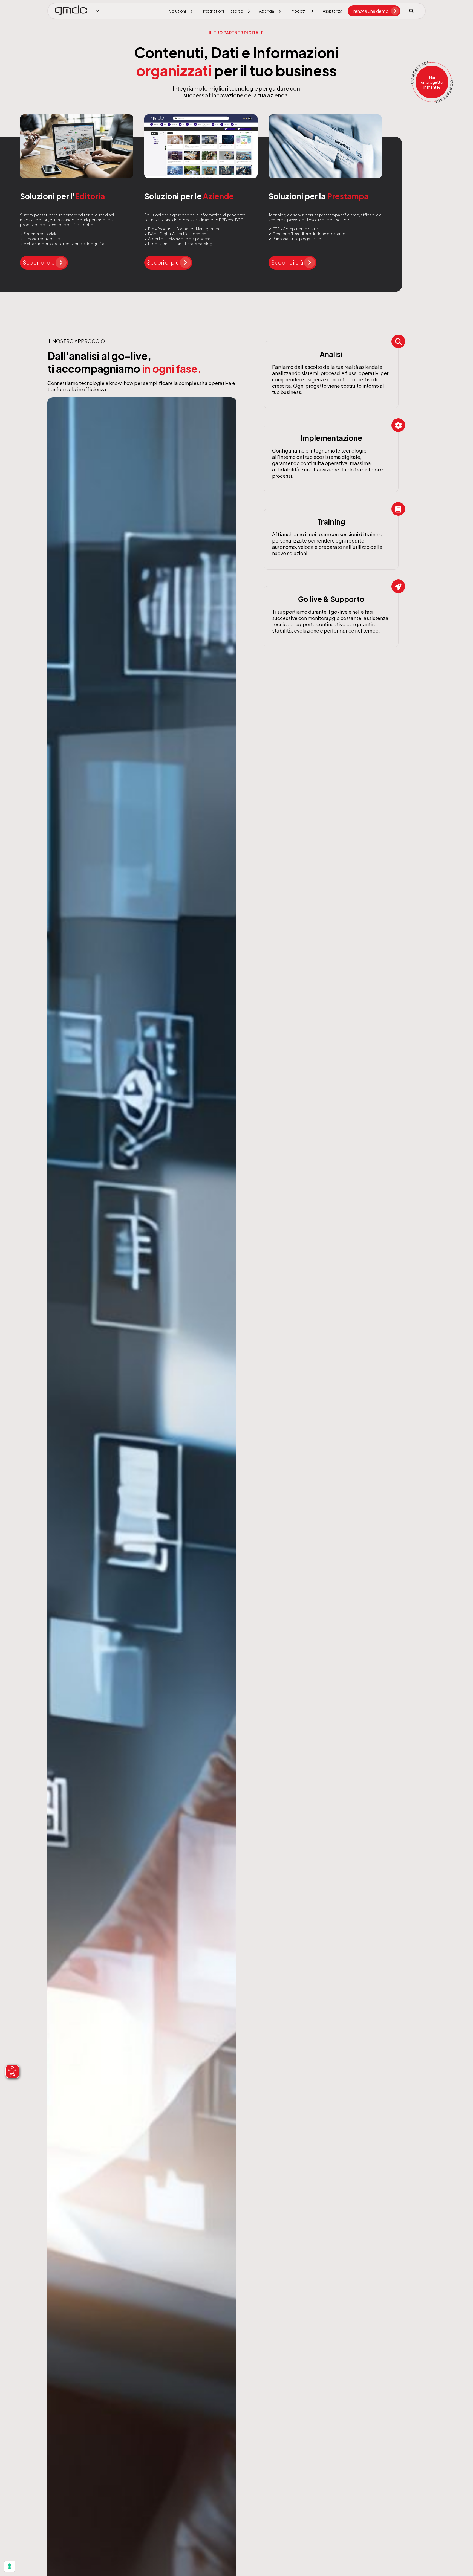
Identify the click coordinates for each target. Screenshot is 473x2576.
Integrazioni (213, 11)
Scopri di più (39, 262)
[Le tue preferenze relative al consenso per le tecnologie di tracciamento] (10, 2566)
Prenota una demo (370, 11)
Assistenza (332, 11)
